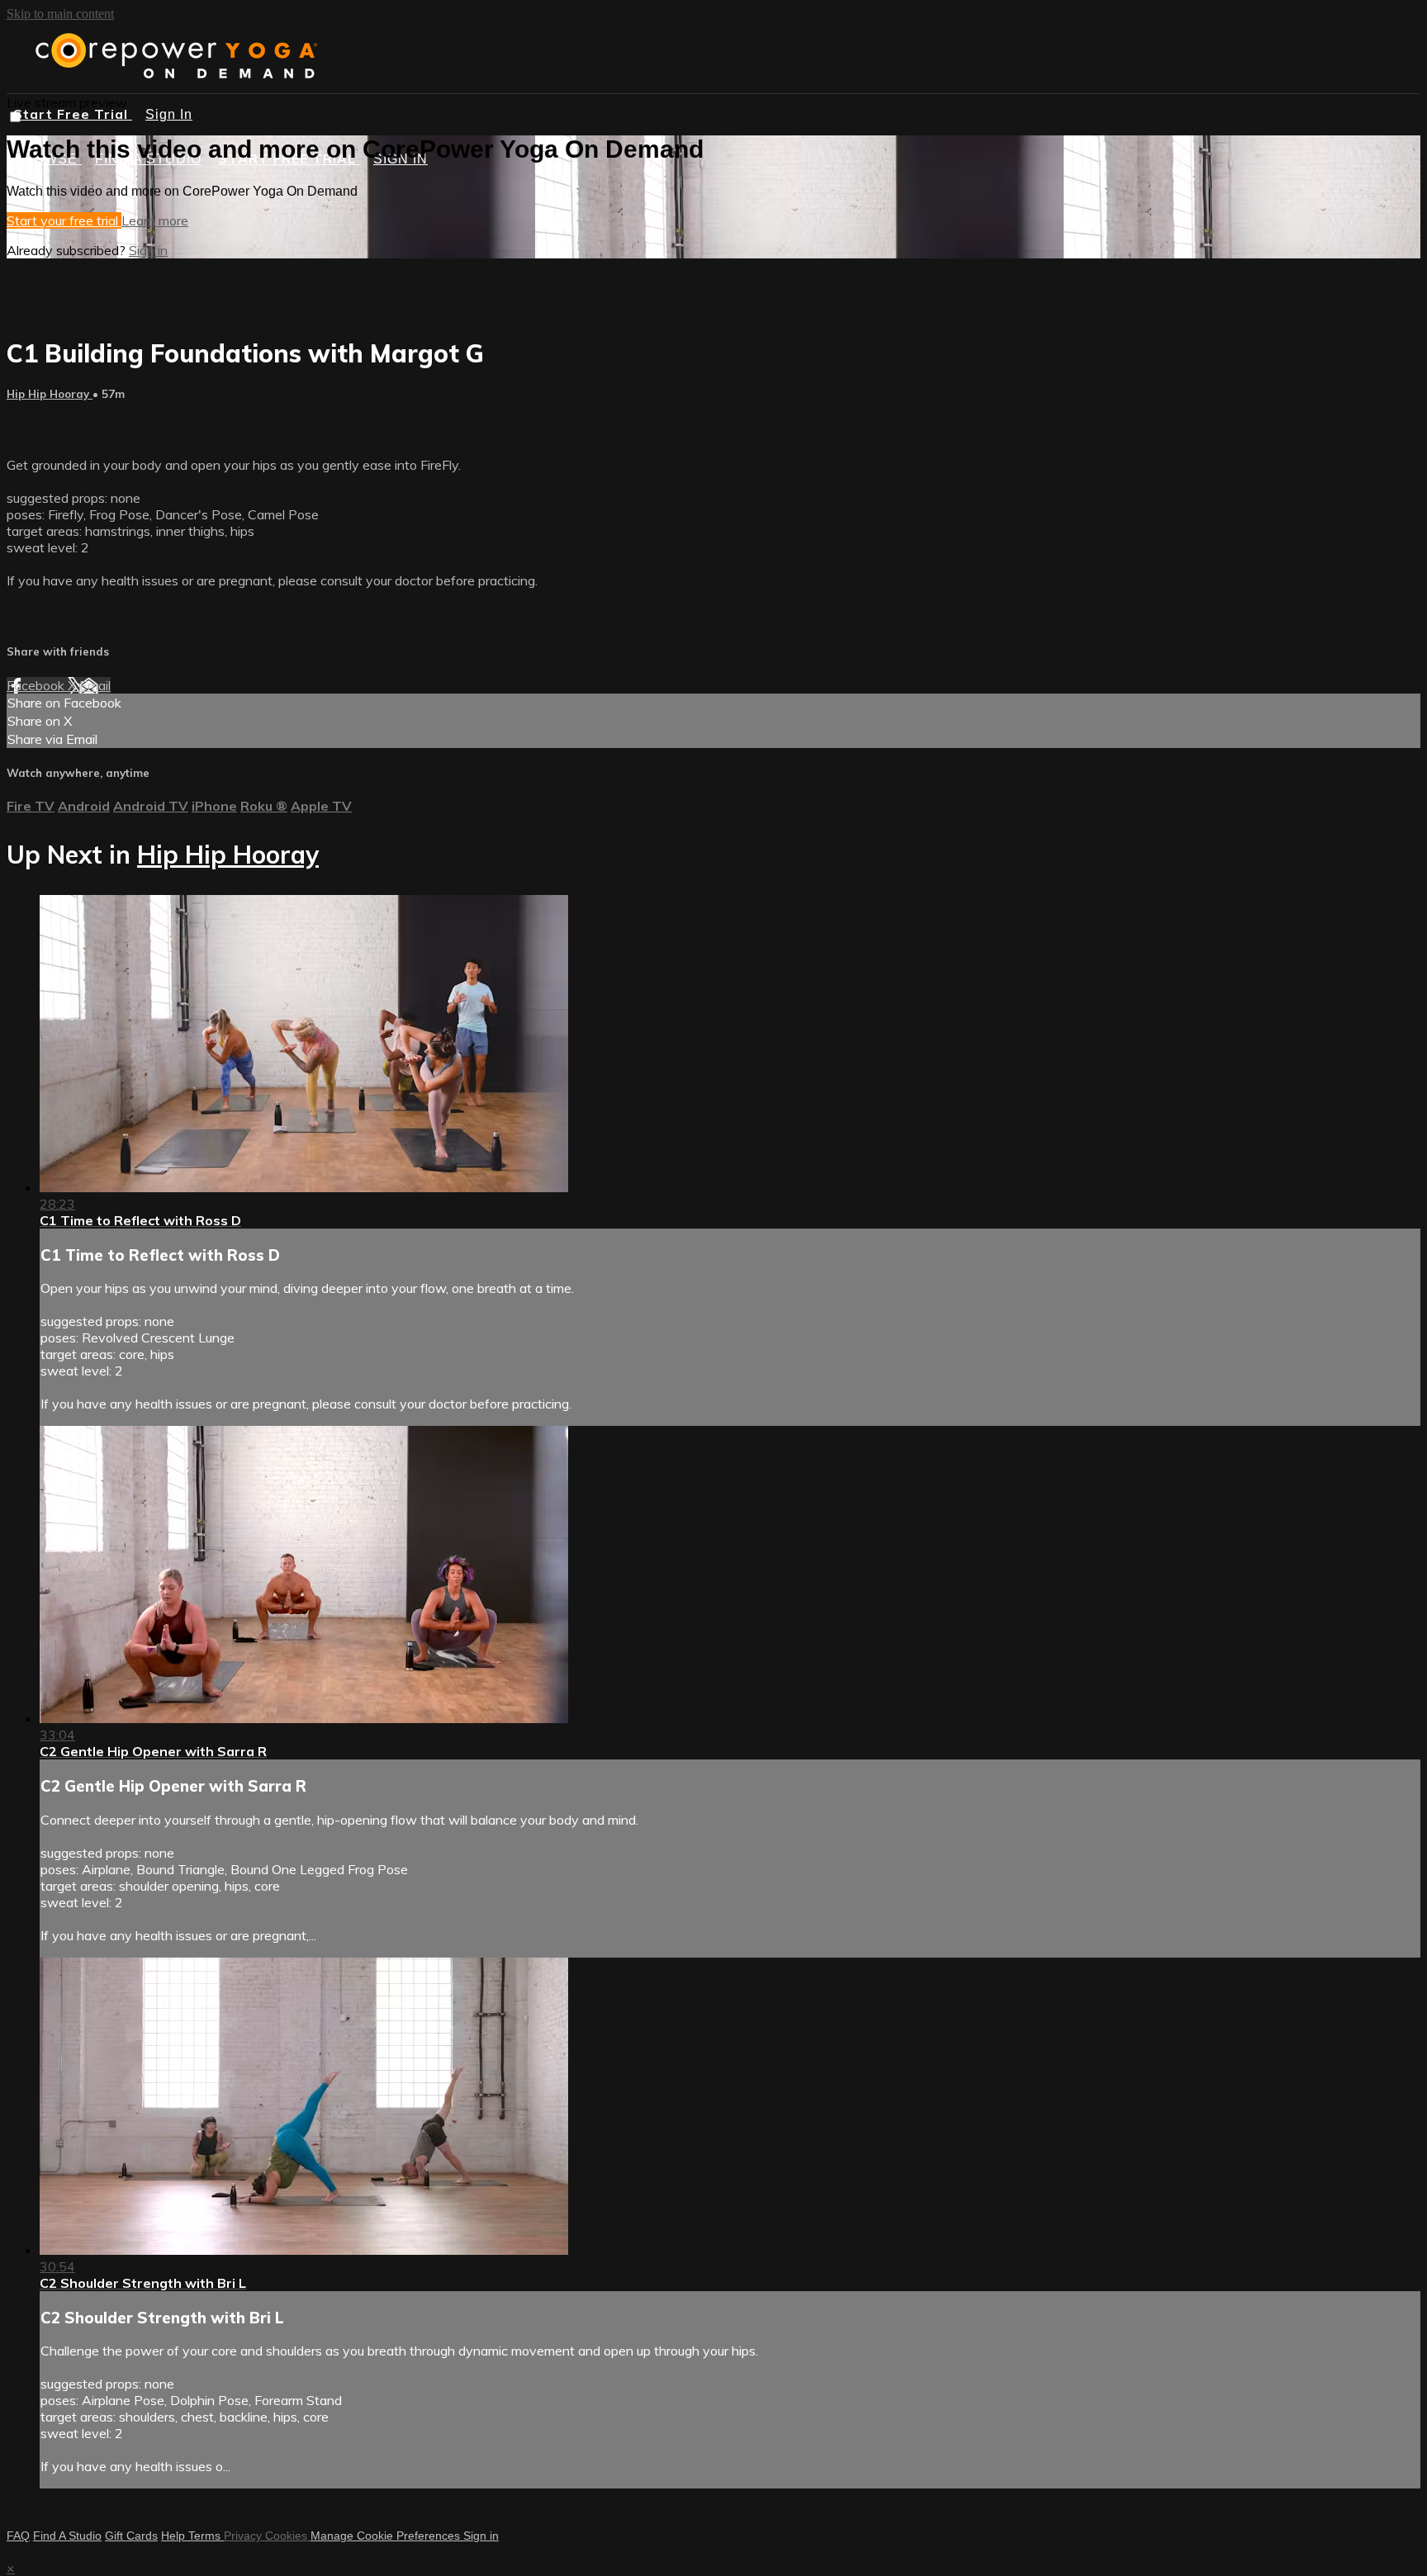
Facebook (37, 685)
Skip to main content (60, 14)
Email (95, 685)
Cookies (288, 2536)
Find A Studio (67, 2536)
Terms (206, 2536)
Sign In (169, 114)
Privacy (244, 2536)
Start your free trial (64, 220)
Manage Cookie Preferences (387, 2536)
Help (175, 2536)
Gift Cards (131, 2536)
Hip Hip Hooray (50, 394)
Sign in (148, 250)
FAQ (18, 2536)
